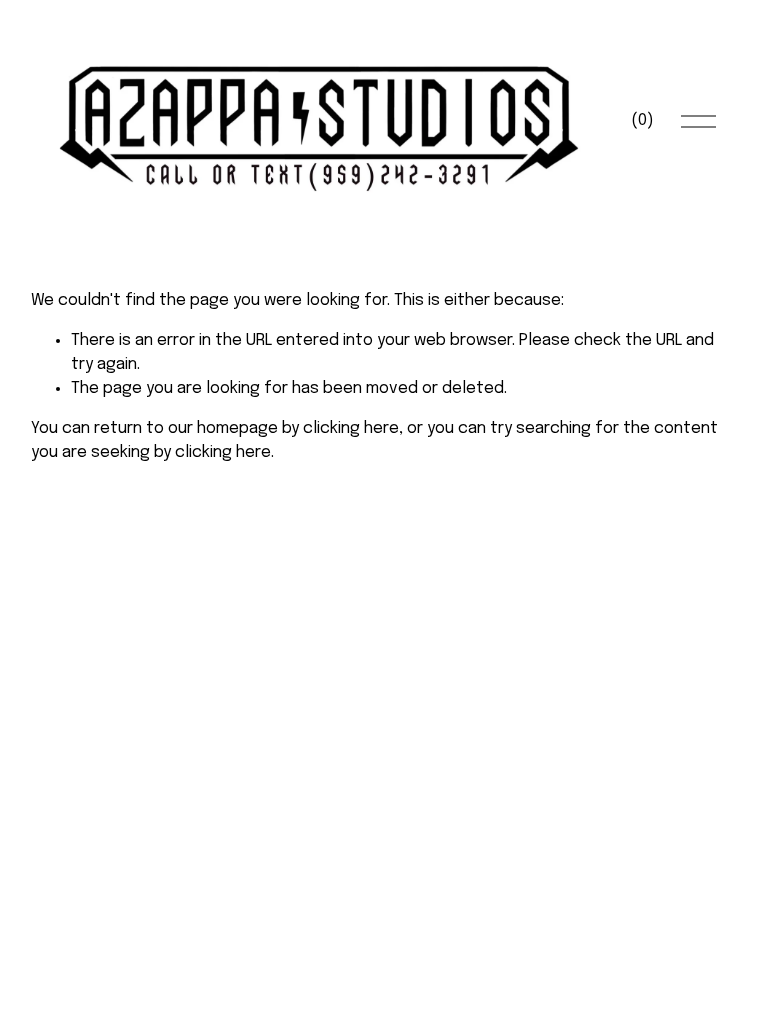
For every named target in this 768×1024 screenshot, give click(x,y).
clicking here (351, 428)
